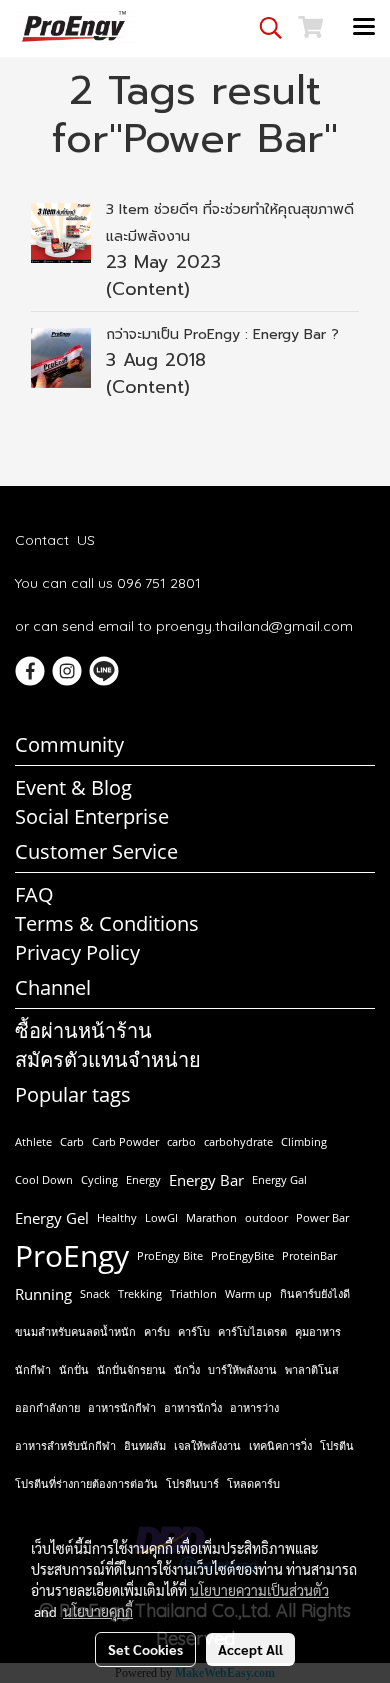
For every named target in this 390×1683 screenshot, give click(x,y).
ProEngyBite (242, 1255)
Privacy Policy (77, 952)
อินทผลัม (145, 1445)
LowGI (161, 1217)
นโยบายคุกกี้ (98, 1611)
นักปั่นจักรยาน (131, 1369)
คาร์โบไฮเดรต (252, 1331)
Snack (95, 1293)
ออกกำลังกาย (47, 1407)
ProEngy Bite (170, 1255)
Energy (143, 1179)
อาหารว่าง (254, 1407)
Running (43, 1294)
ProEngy (72, 1256)
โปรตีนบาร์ (192, 1483)
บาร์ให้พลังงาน (242, 1369)
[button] (264, 28)
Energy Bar (206, 1180)
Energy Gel (52, 1218)
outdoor (266, 1217)
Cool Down (44, 1179)
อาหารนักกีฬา (122, 1407)
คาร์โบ (194, 1331)
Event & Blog (73, 787)
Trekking (140, 1293)
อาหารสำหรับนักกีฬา (65, 1445)
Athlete (33, 1141)
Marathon (211, 1217)
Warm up (248, 1293)
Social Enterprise (92, 816)
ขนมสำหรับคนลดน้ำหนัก (75, 1331)
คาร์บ (157, 1331)
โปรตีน (337, 1445)
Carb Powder (125, 1141)
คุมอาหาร (318, 1331)
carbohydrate (238, 1141)
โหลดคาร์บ (253, 1483)
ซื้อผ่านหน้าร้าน (83, 1030)
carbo (181, 1141)
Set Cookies (145, 1649)
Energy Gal (279, 1179)
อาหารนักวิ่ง (193, 1407)
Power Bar (322, 1217)
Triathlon (193, 1293)
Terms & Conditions (107, 923)
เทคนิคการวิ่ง (280, 1445)
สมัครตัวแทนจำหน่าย (108, 1059)
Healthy (117, 1217)
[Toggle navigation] (364, 28)
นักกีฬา (33, 1369)
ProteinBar (309, 1255)
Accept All (250, 1649)
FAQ (34, 894)
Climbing (304, 1141)
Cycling (99, 1179)
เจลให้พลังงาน (207, 1445)
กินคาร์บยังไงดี (315, 1293)
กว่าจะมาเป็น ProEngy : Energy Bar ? (222, 334)
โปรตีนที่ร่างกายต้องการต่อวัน (86, 1483)
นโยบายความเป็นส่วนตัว (259, 1590)
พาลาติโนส (312, 1369)
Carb (72, 1141)
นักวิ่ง (187, 1369)
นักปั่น (74, 1369)
